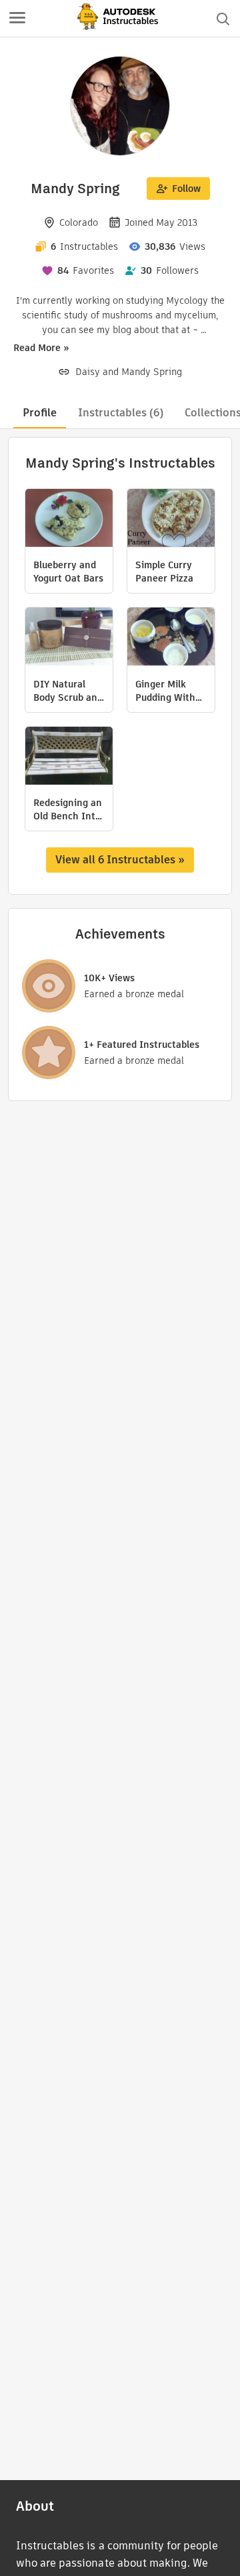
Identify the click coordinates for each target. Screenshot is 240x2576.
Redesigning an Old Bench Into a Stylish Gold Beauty (68, 809)
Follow (186, 189)
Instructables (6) (121, 413)
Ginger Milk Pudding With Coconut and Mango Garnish (169, 691)
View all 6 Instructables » (120, 860)
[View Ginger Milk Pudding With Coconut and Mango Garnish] (171, 638)
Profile (40, 413)
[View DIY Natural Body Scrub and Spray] (69, 638)
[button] (17, 19)
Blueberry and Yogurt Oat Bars (68, 572)
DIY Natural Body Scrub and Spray (68, 691)
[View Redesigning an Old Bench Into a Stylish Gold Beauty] (69, 757)
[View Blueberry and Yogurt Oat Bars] (69, 520)
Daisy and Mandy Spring (129, 372)
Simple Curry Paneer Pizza (164, 572)
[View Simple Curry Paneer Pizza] (171, 520)
